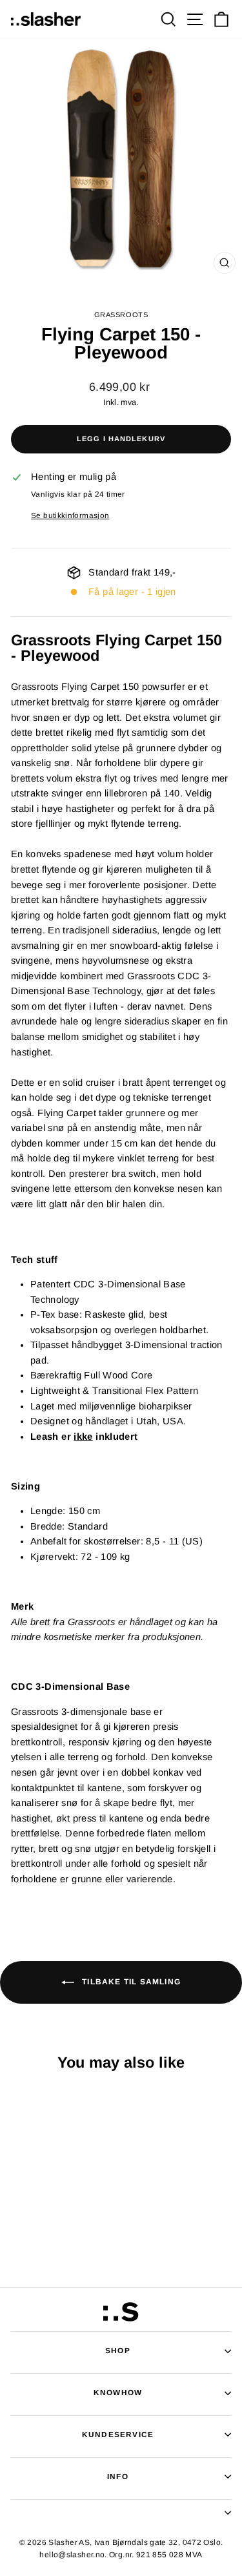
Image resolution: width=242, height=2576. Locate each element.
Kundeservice (118, 2434)
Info (118, 2476)
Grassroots (121, 315)
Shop (118, 2350)
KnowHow (118, 2392)
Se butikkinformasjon (70, 515)
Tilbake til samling (130, 1982)
